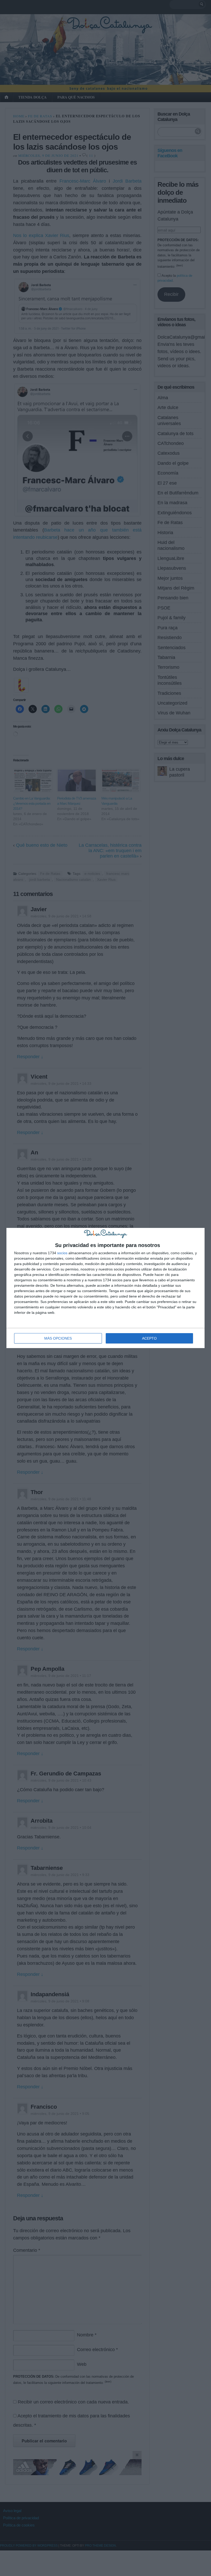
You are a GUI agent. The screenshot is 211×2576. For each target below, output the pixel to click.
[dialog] (105, 1288)
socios (62, 1253)
